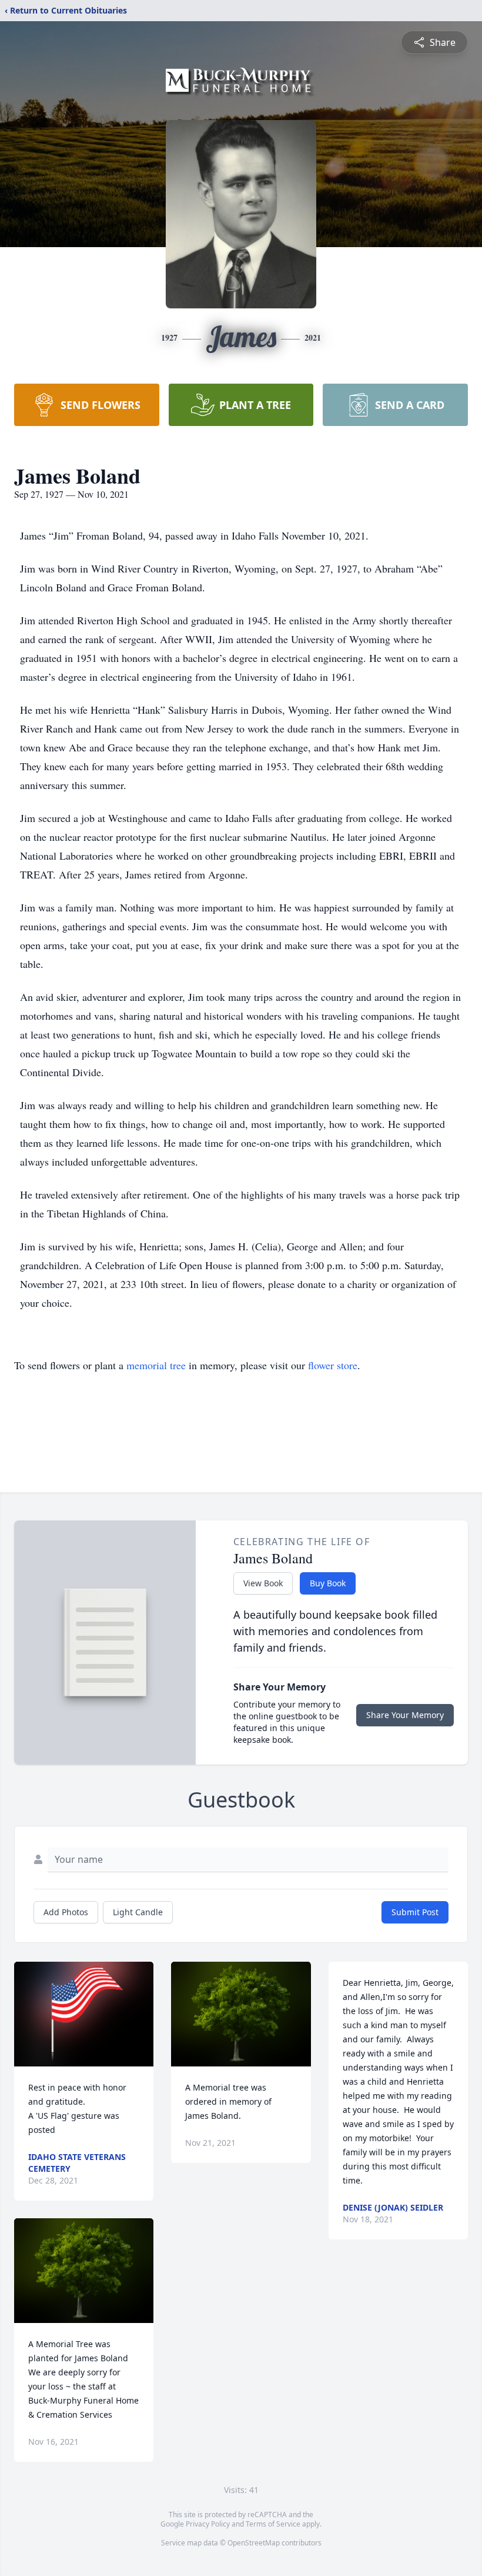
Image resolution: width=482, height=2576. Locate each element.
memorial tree (156, 1365)
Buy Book (328, 1583)
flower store (333, 1365)
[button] (84, 2014)
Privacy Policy (208, 2524)
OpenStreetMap (254, 2543)
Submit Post (415, 1912)
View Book (263, 1583)
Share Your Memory (405, 1715)
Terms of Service (273, 2524)
